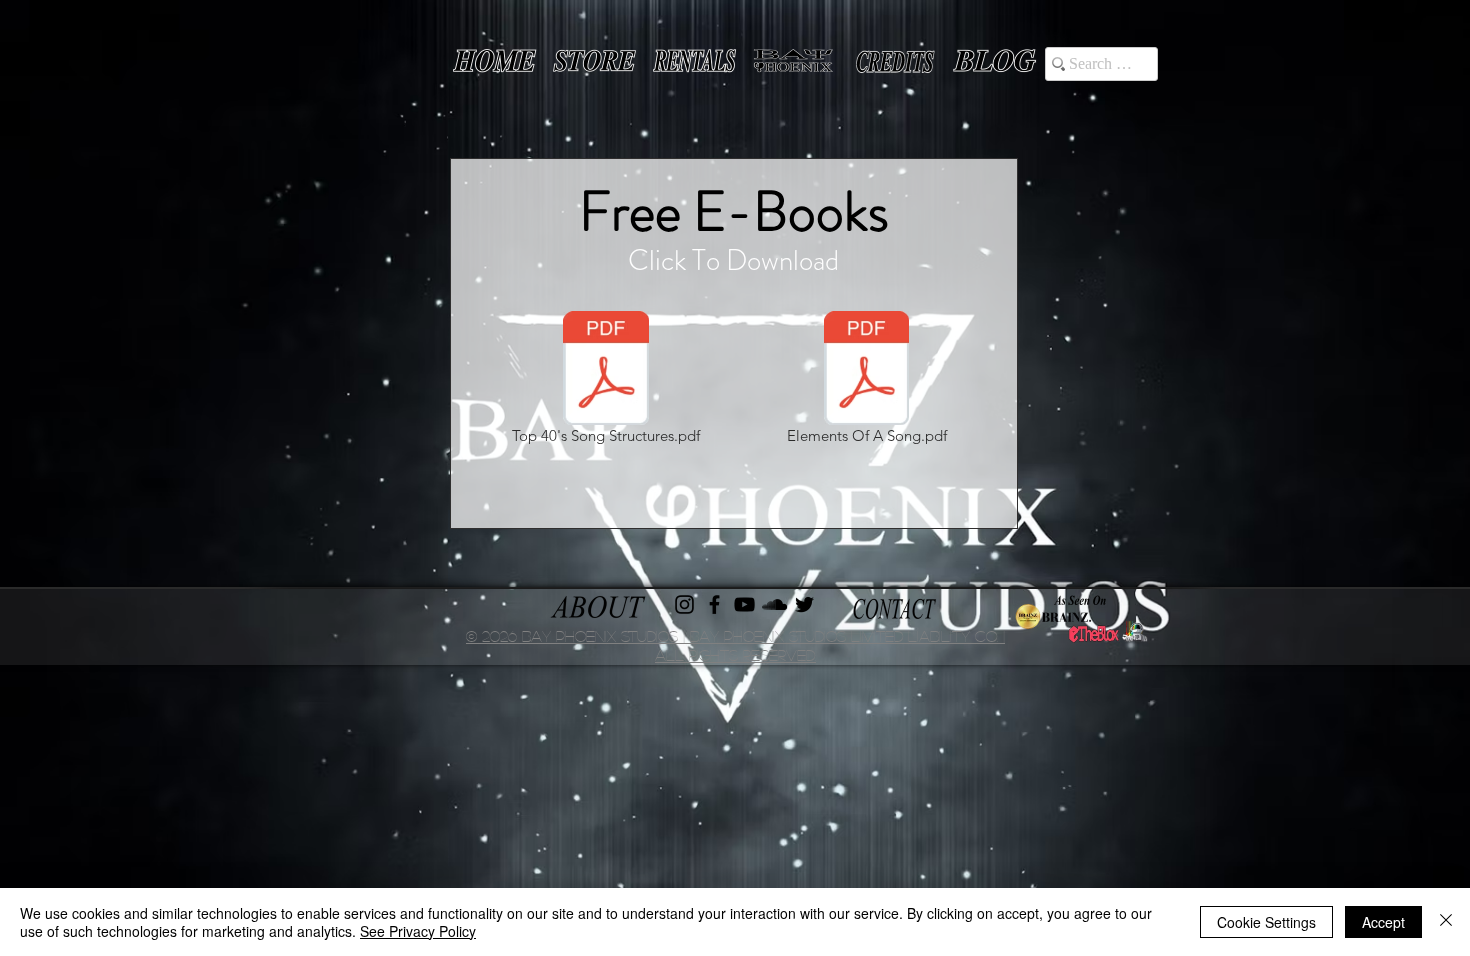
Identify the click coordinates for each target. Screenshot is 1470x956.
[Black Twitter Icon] (804, 604)
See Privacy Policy (418, 931)
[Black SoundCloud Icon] (774, 604)
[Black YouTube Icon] (744, 604)
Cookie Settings (1266, 922)
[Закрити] (1446, 922)
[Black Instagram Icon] (684, 604)
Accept (1383, 922)
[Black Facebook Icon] (714, 604)
